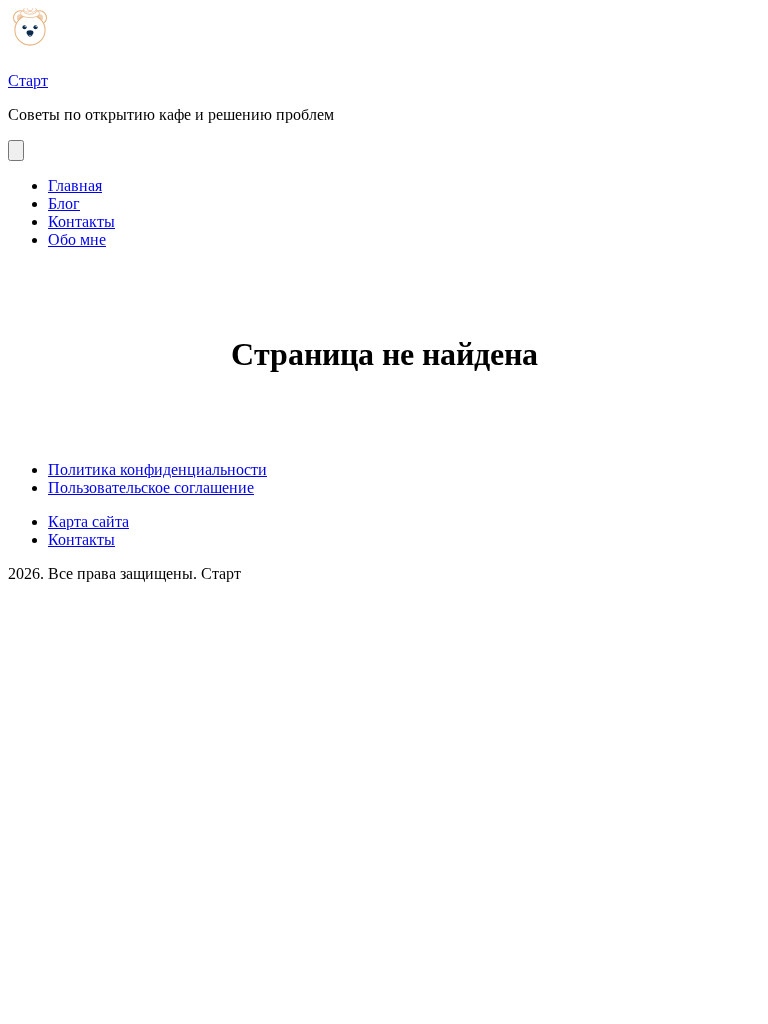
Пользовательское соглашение (151, 487)
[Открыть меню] (16, 150)
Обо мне (77, 239)
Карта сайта (88, 521)
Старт (28, 80)
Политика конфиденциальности (157, 469)
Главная (75, 185)
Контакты (81, 221)
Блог (64, 203)
